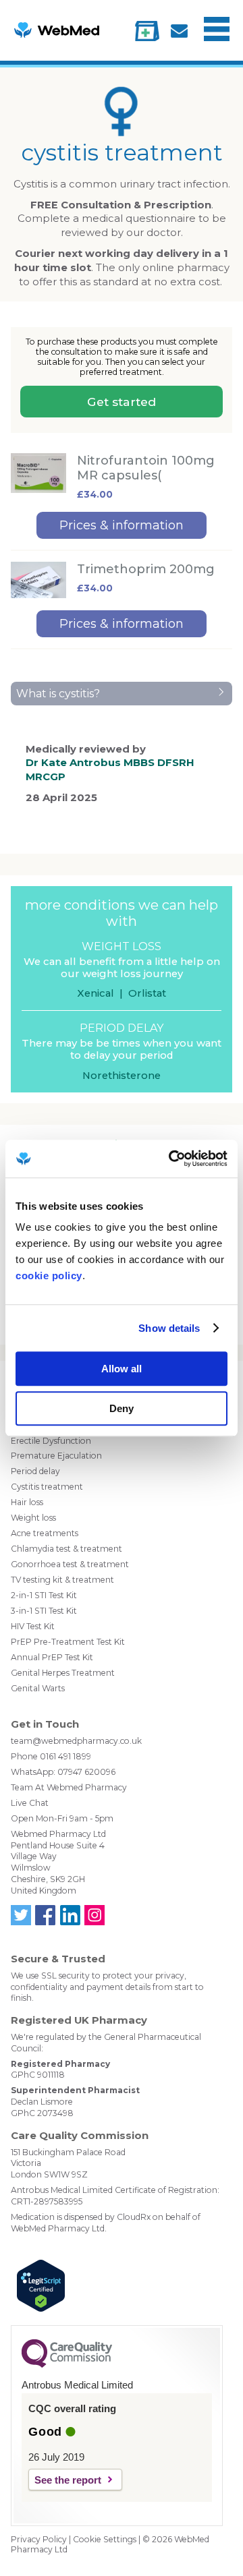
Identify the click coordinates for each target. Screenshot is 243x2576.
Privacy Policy (39, 2539)
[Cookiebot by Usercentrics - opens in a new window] (171, 1159)
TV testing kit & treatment (62, 1580)
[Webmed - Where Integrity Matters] (57, 30)
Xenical (96, 993)
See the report (68, 2480)
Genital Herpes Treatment (63, 1673)
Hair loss (27, 1502)
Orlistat (147, 993)
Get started (122, 402)
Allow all (122, 1369)
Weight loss (33, 1518)
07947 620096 (86, 1772)
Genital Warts (38, 1688)
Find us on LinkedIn (70, 1915)
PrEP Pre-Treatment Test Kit (68, 1642)
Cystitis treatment (47, 1487)
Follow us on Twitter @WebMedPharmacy (21, 1915)
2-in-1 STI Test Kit (44, 1595)
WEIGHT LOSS (122, 946)
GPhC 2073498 (42, 2113)
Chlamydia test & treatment (66, 1549)
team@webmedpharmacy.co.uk (76, 1741)
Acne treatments (45, 1533)
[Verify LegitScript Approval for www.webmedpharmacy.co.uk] (117, 2287)
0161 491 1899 (65, 1756)
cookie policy (49, 1276)
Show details (169, 1328)
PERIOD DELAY (122, 1028)
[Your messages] (179, 31)
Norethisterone (122, 1076)
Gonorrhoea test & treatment (70, 1564)
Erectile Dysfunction (51, 1441)
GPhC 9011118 (38, 2075)
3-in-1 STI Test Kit (44, 1611)
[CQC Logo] (67, 2364)
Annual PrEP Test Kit (52, 1657)
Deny (122, 1408)
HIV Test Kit (33, 1626)
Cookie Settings (105, 2539)
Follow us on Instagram (94, 1915)
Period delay (35, 1471)
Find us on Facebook (45, 1915)
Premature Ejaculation (56, 1456)
